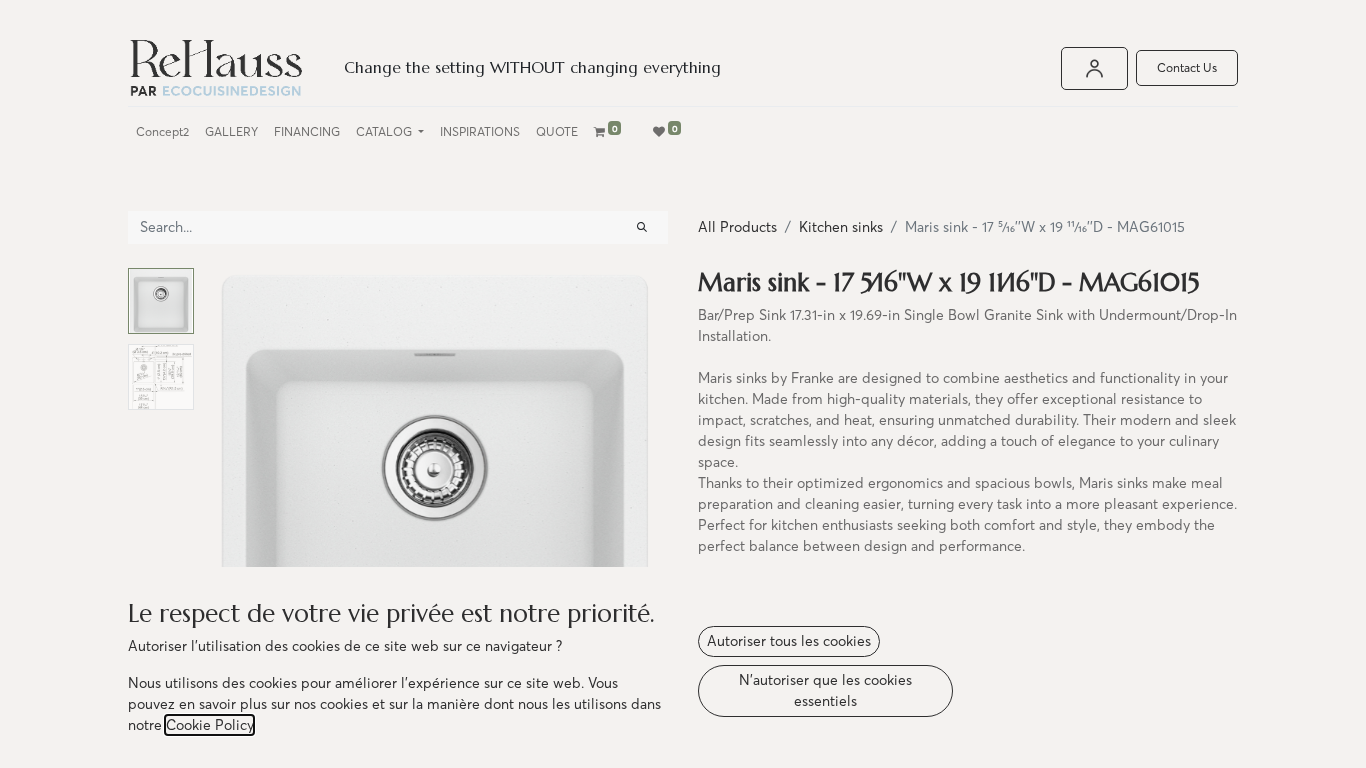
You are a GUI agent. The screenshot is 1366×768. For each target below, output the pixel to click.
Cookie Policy (209, 725)
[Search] (642, 227)
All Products (737, 227)
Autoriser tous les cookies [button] (789, 641)
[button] (237, 518)
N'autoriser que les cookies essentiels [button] (825, 690)
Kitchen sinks (841, 227)
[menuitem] (162, 132)
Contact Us (1187, 67)
